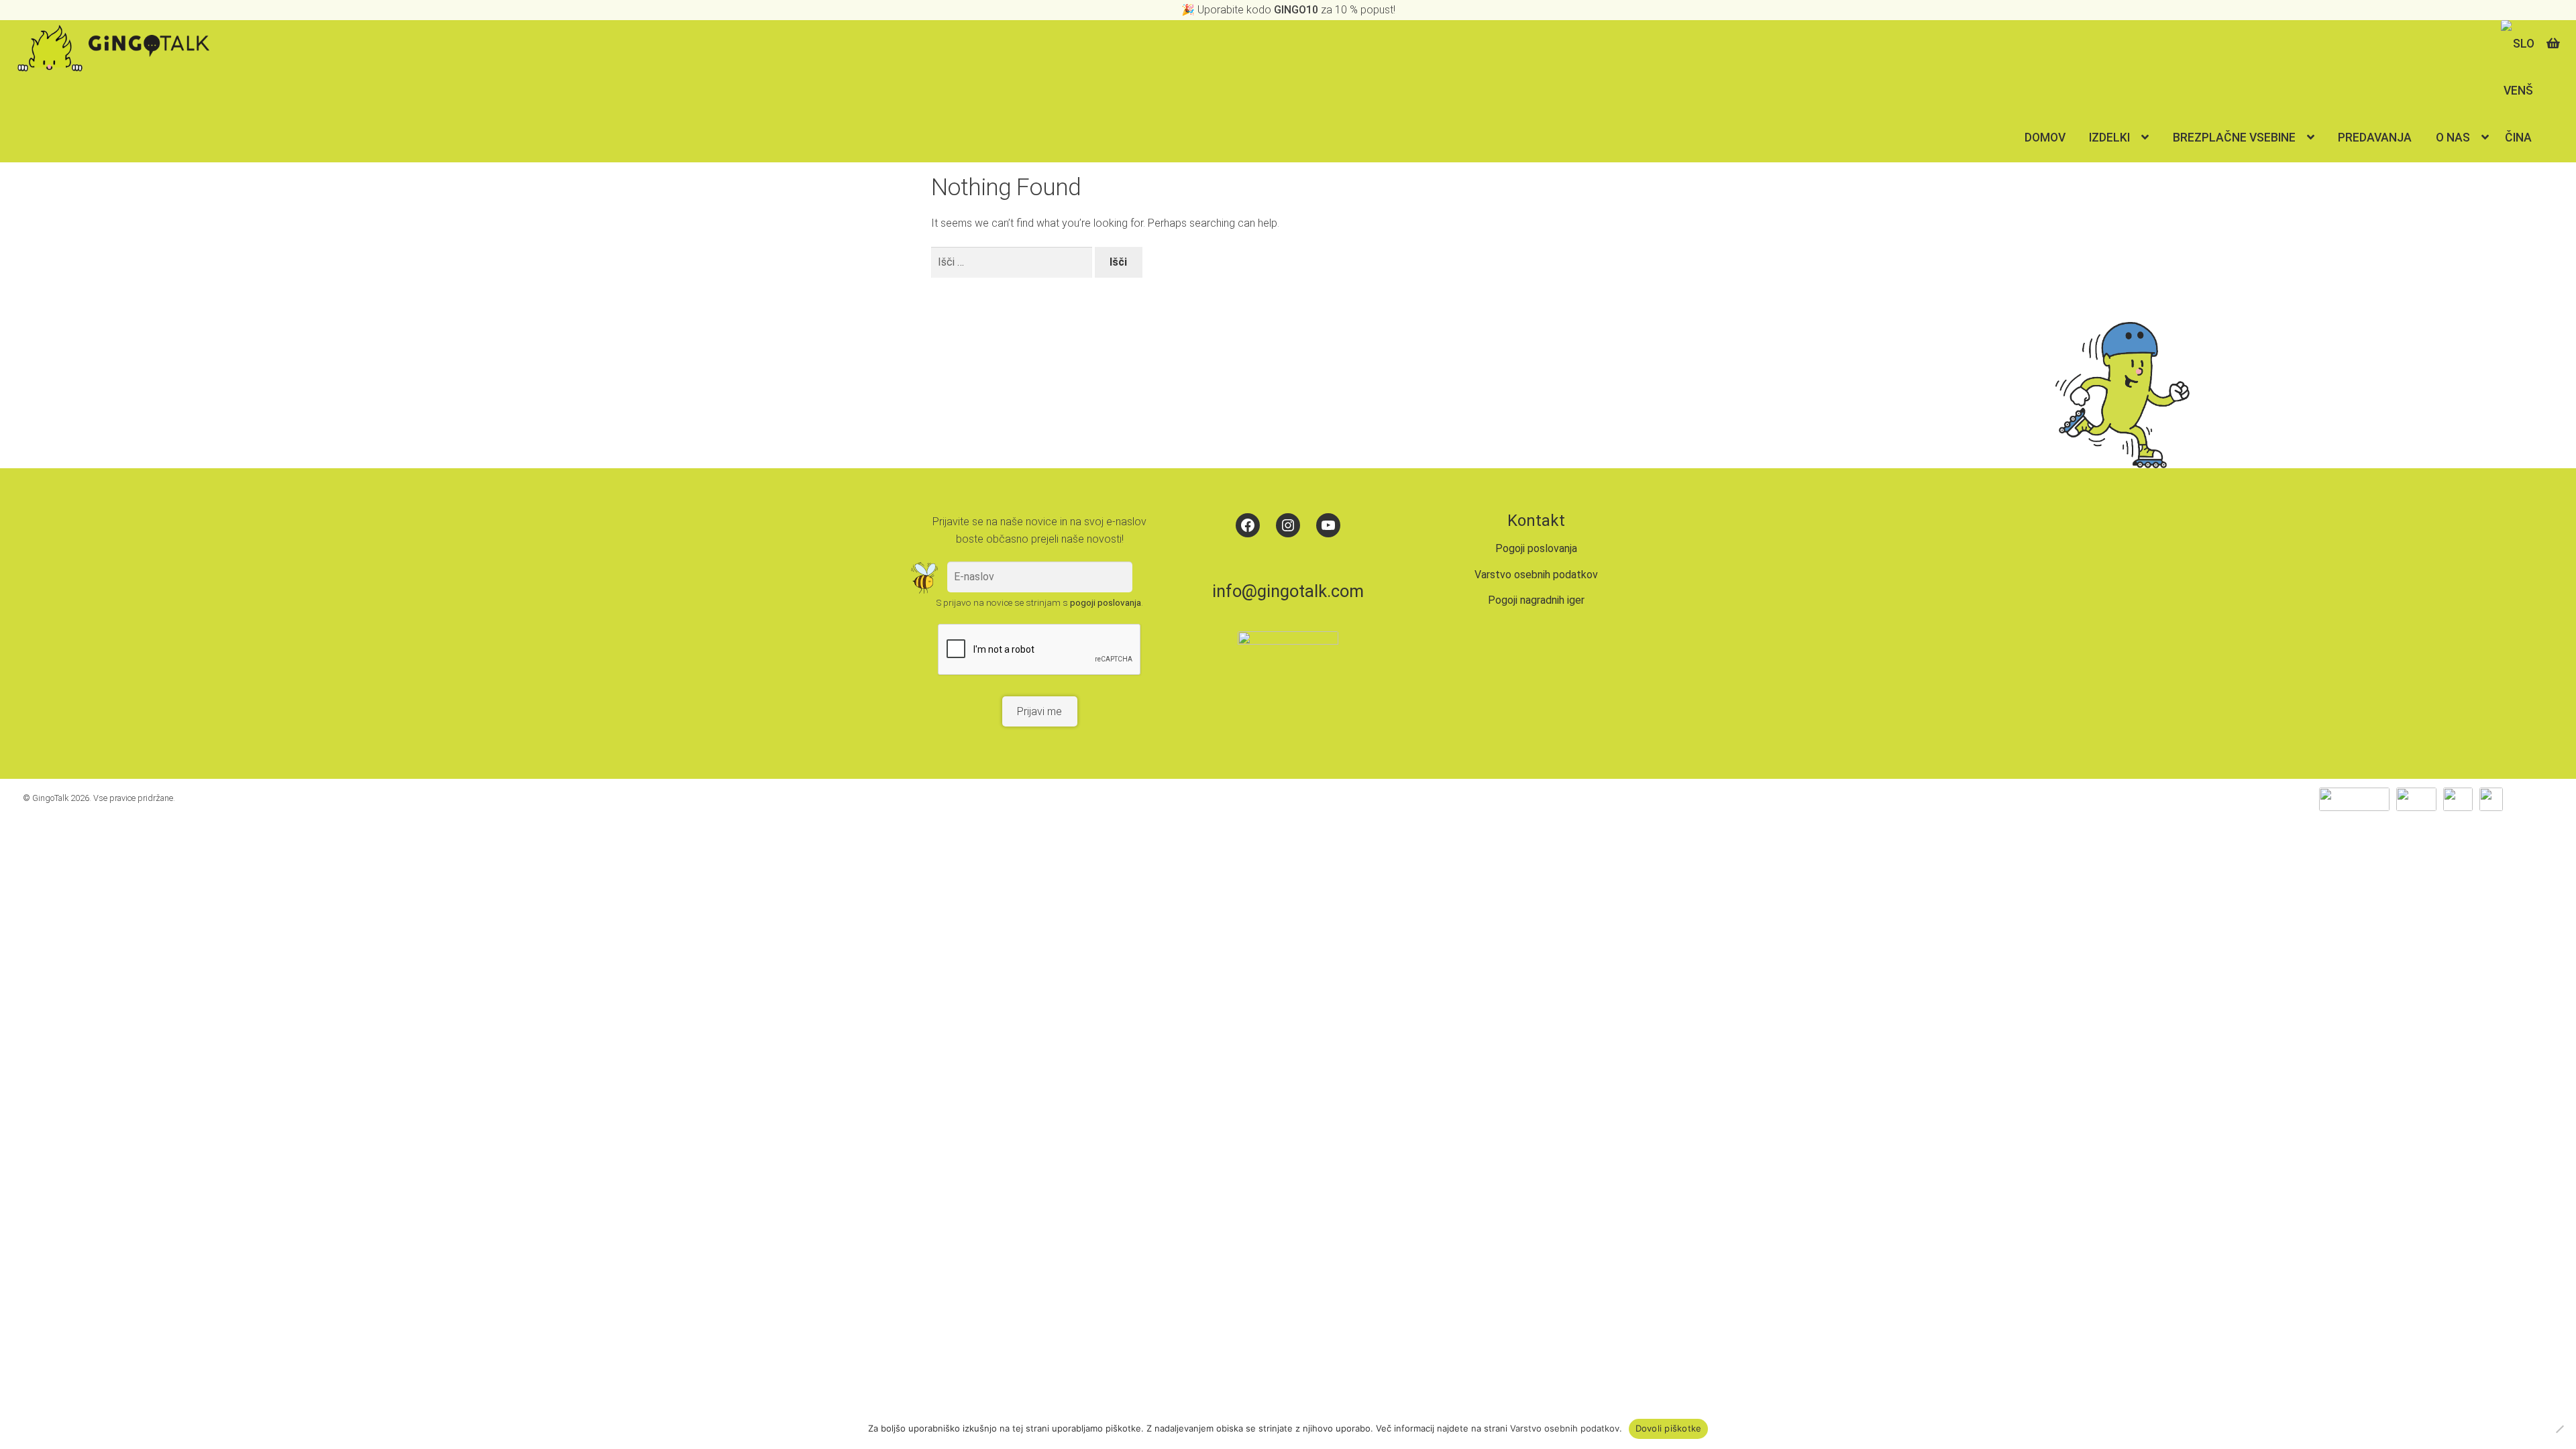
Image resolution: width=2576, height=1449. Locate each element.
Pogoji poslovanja (1536, 548)
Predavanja (2375, 138)
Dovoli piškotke (1669, 1428)
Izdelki (2109, 138)
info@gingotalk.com (1288, 591)
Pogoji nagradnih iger (1536, 600)
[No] (2559, 1429)
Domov (2045, 138)
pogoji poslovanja (1106, 602)
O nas (2453, 138)
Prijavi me (1039, 711)
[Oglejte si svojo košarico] (2556, 38)
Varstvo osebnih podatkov (1536, 575)
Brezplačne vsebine (2234, 138)
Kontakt (1536, 521)
